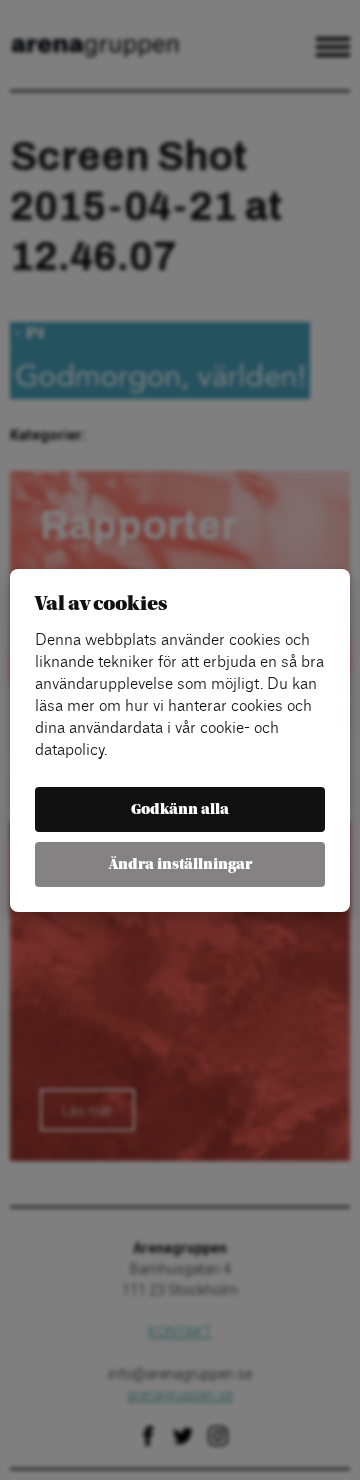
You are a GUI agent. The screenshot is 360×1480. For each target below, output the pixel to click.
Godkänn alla (180, 809)
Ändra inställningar (180, 864)
